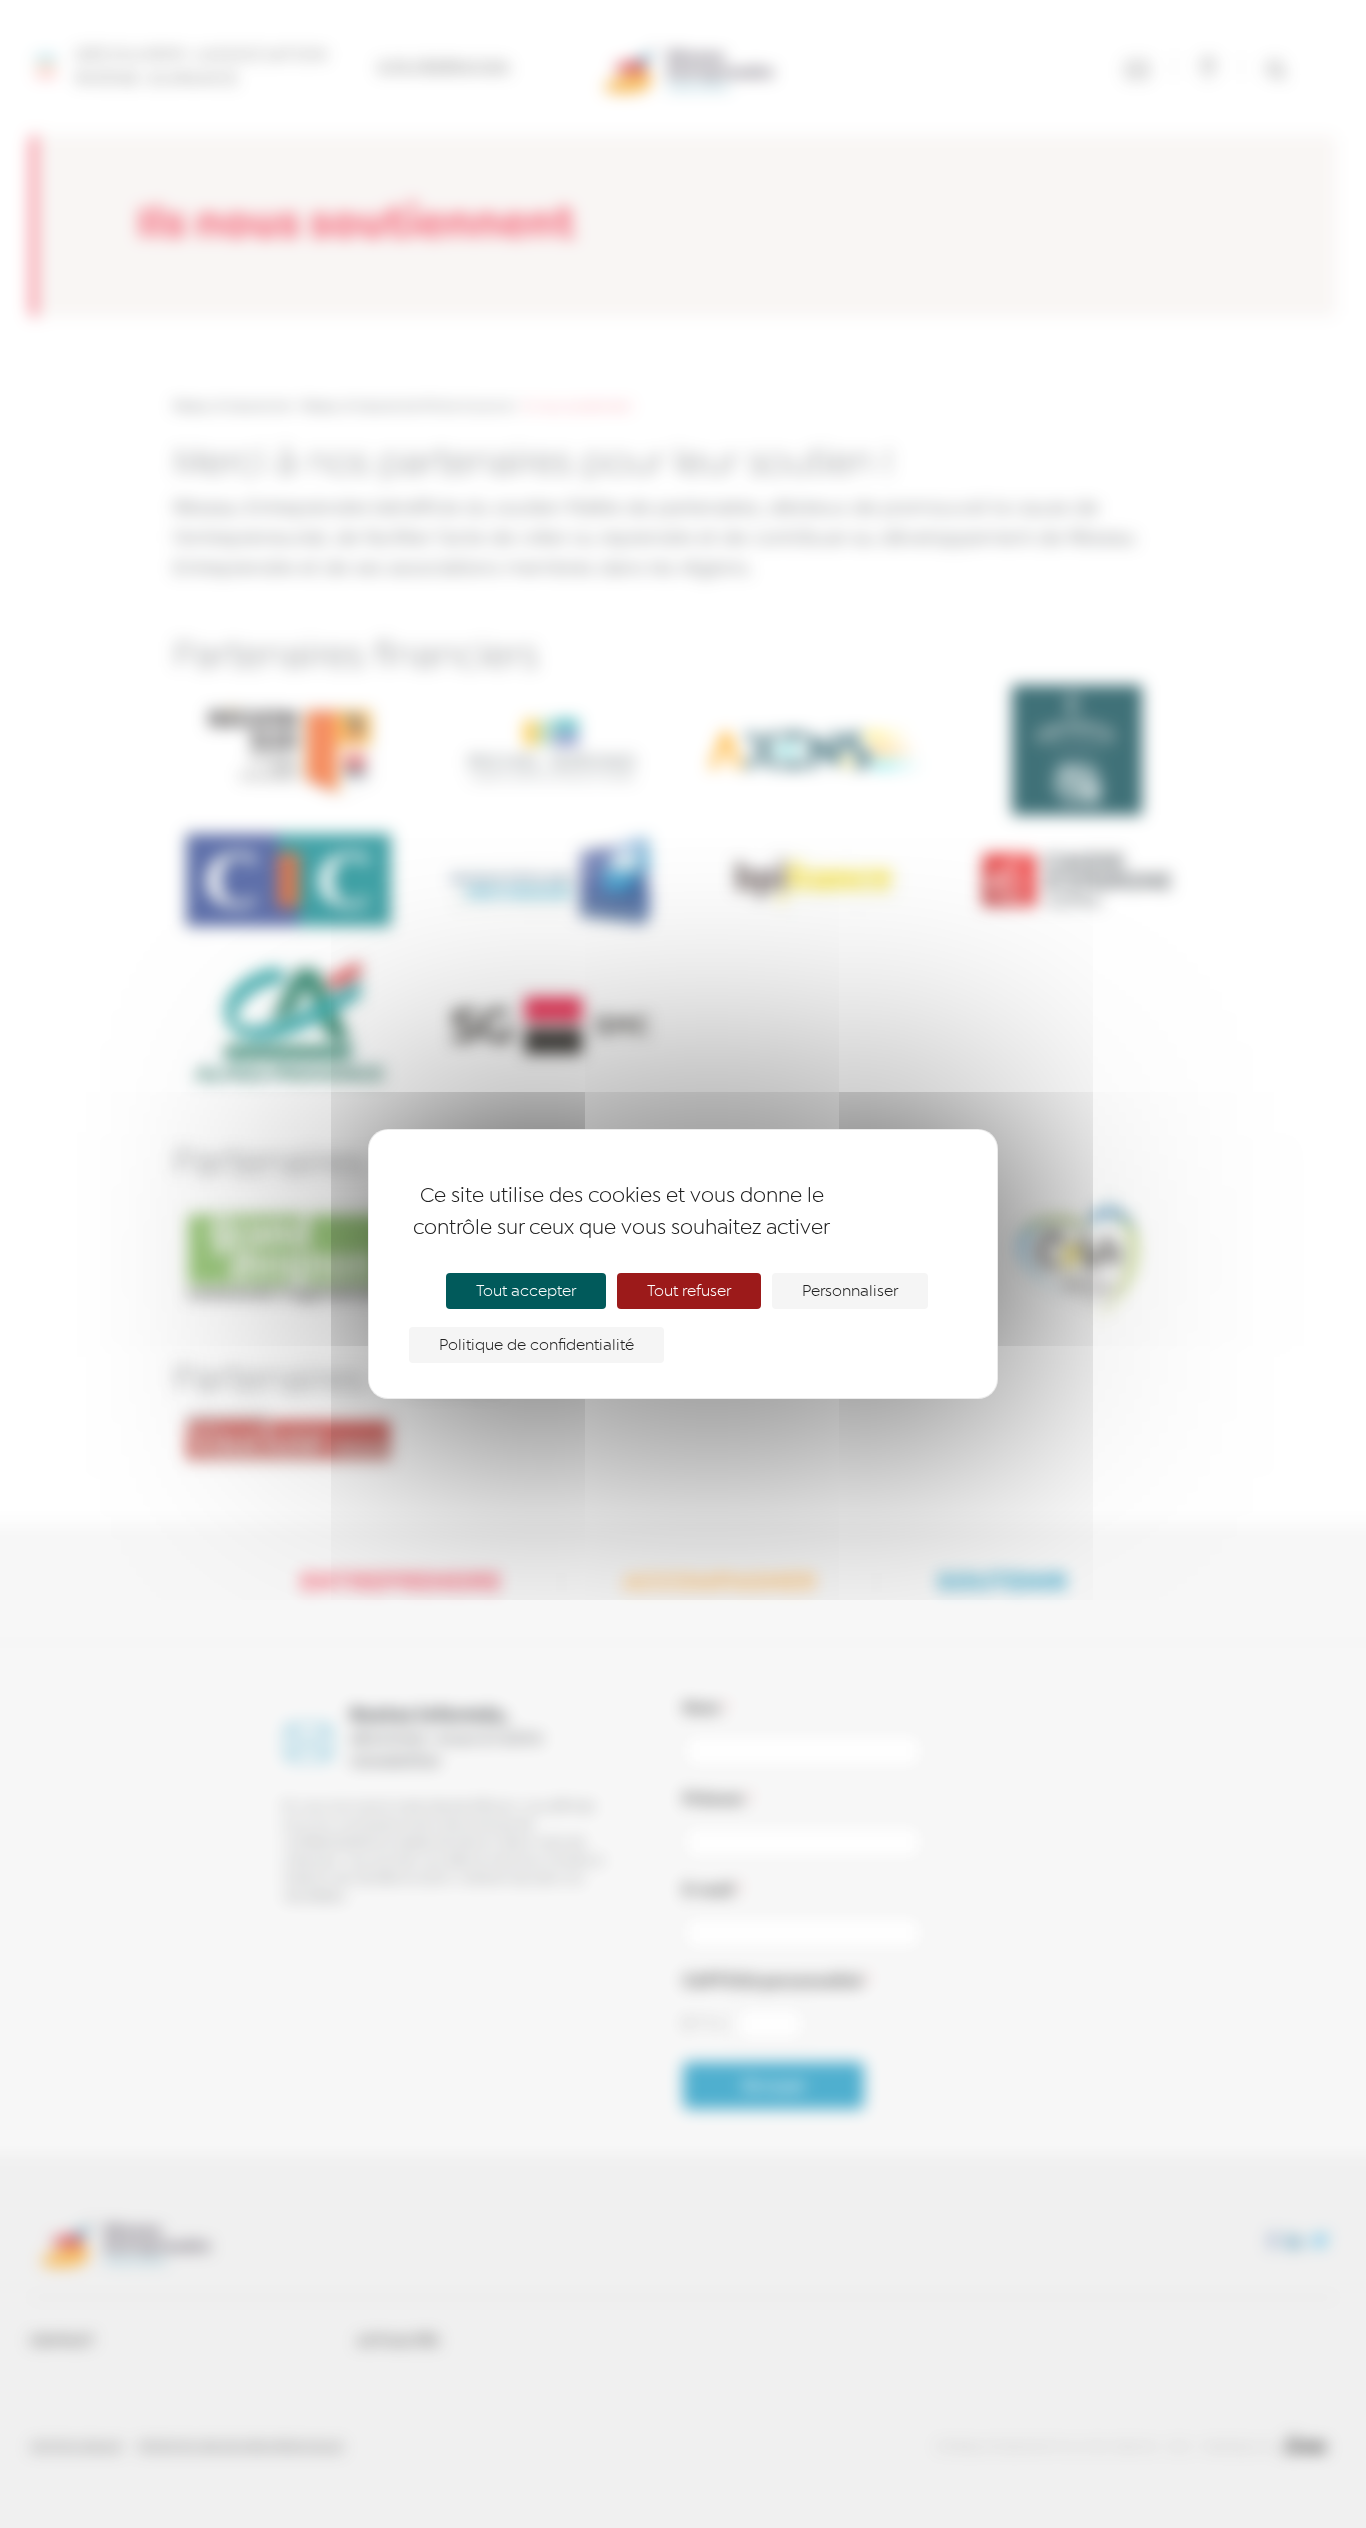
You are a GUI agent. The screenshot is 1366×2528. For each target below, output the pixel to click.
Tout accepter (526, 1291)
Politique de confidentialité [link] (536, 1345)
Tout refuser (689, 1291)
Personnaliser (850, 1291)
